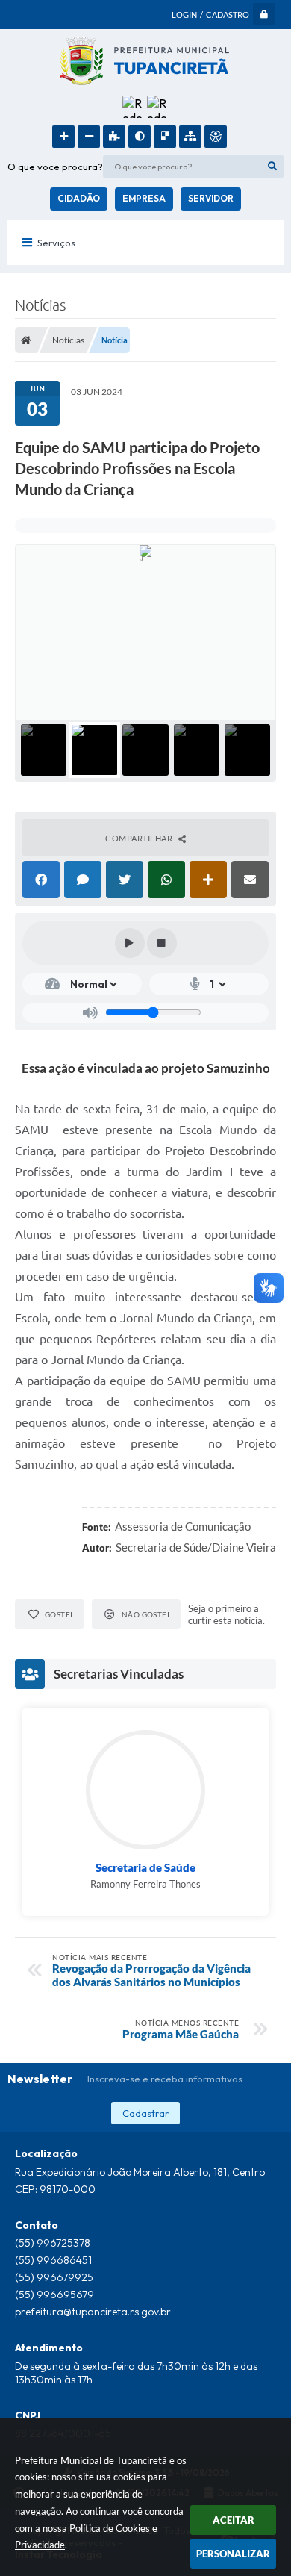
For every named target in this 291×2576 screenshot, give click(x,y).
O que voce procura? (55, 167)
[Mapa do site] (190, 137)
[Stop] (162, 943)
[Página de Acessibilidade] (216, 137)
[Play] (130, 943)
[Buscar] (272, 167)
